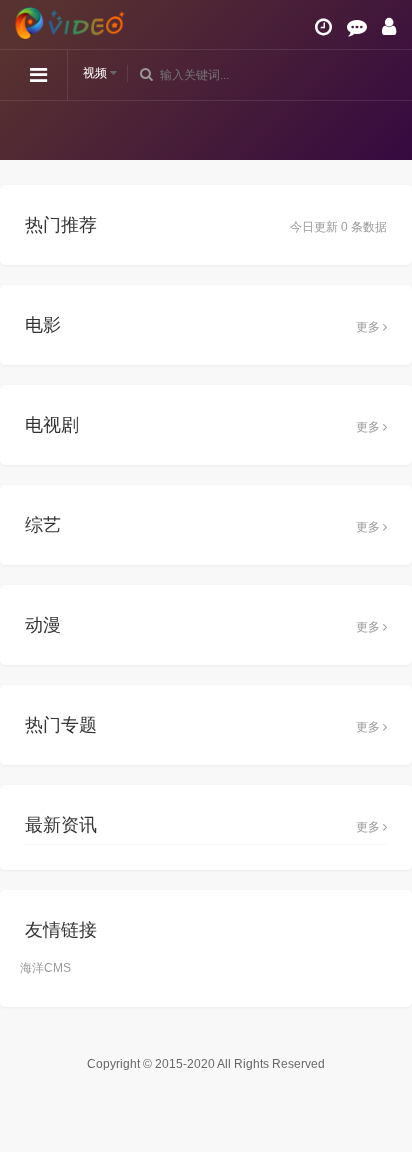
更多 (369, 327)
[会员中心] (389, 27)
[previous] (25, 135)
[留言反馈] (357, 27)
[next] (387, 135)
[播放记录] (323, 27)
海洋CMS (45, 968)
